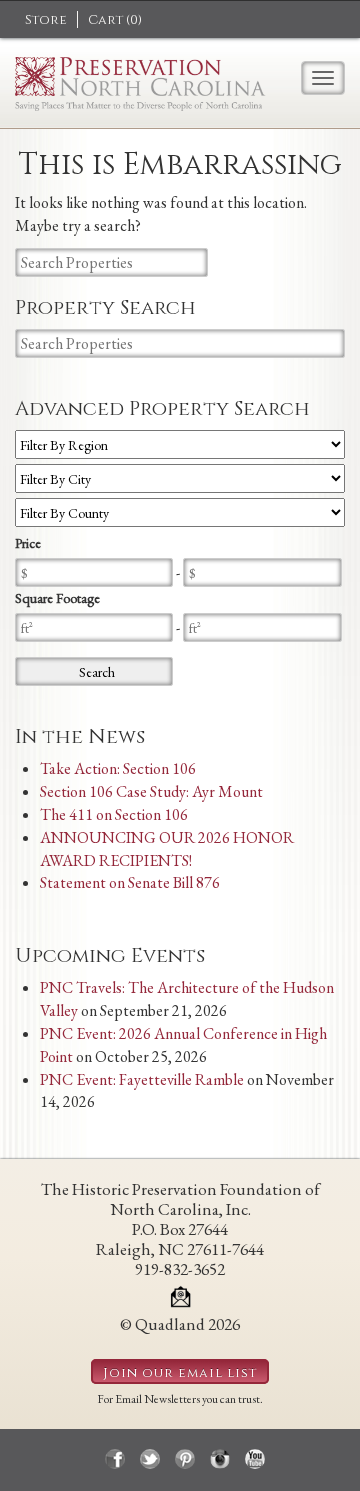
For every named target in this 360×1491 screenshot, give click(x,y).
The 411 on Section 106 (114, 814)
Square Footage (57, 598)
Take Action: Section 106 (118, 768)
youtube (255, 1459)
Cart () (115, 20)
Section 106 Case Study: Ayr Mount (151, 791)
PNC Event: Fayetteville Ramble (142, 1079)
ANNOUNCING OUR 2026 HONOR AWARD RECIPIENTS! (167, 849)
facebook (115, 1459)
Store (46, 20)
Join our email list (180, 1373)
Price (28, 543)
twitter (150, 1459)
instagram (220, 1459)
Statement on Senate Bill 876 (130, 882)
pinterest (185, 1459)
